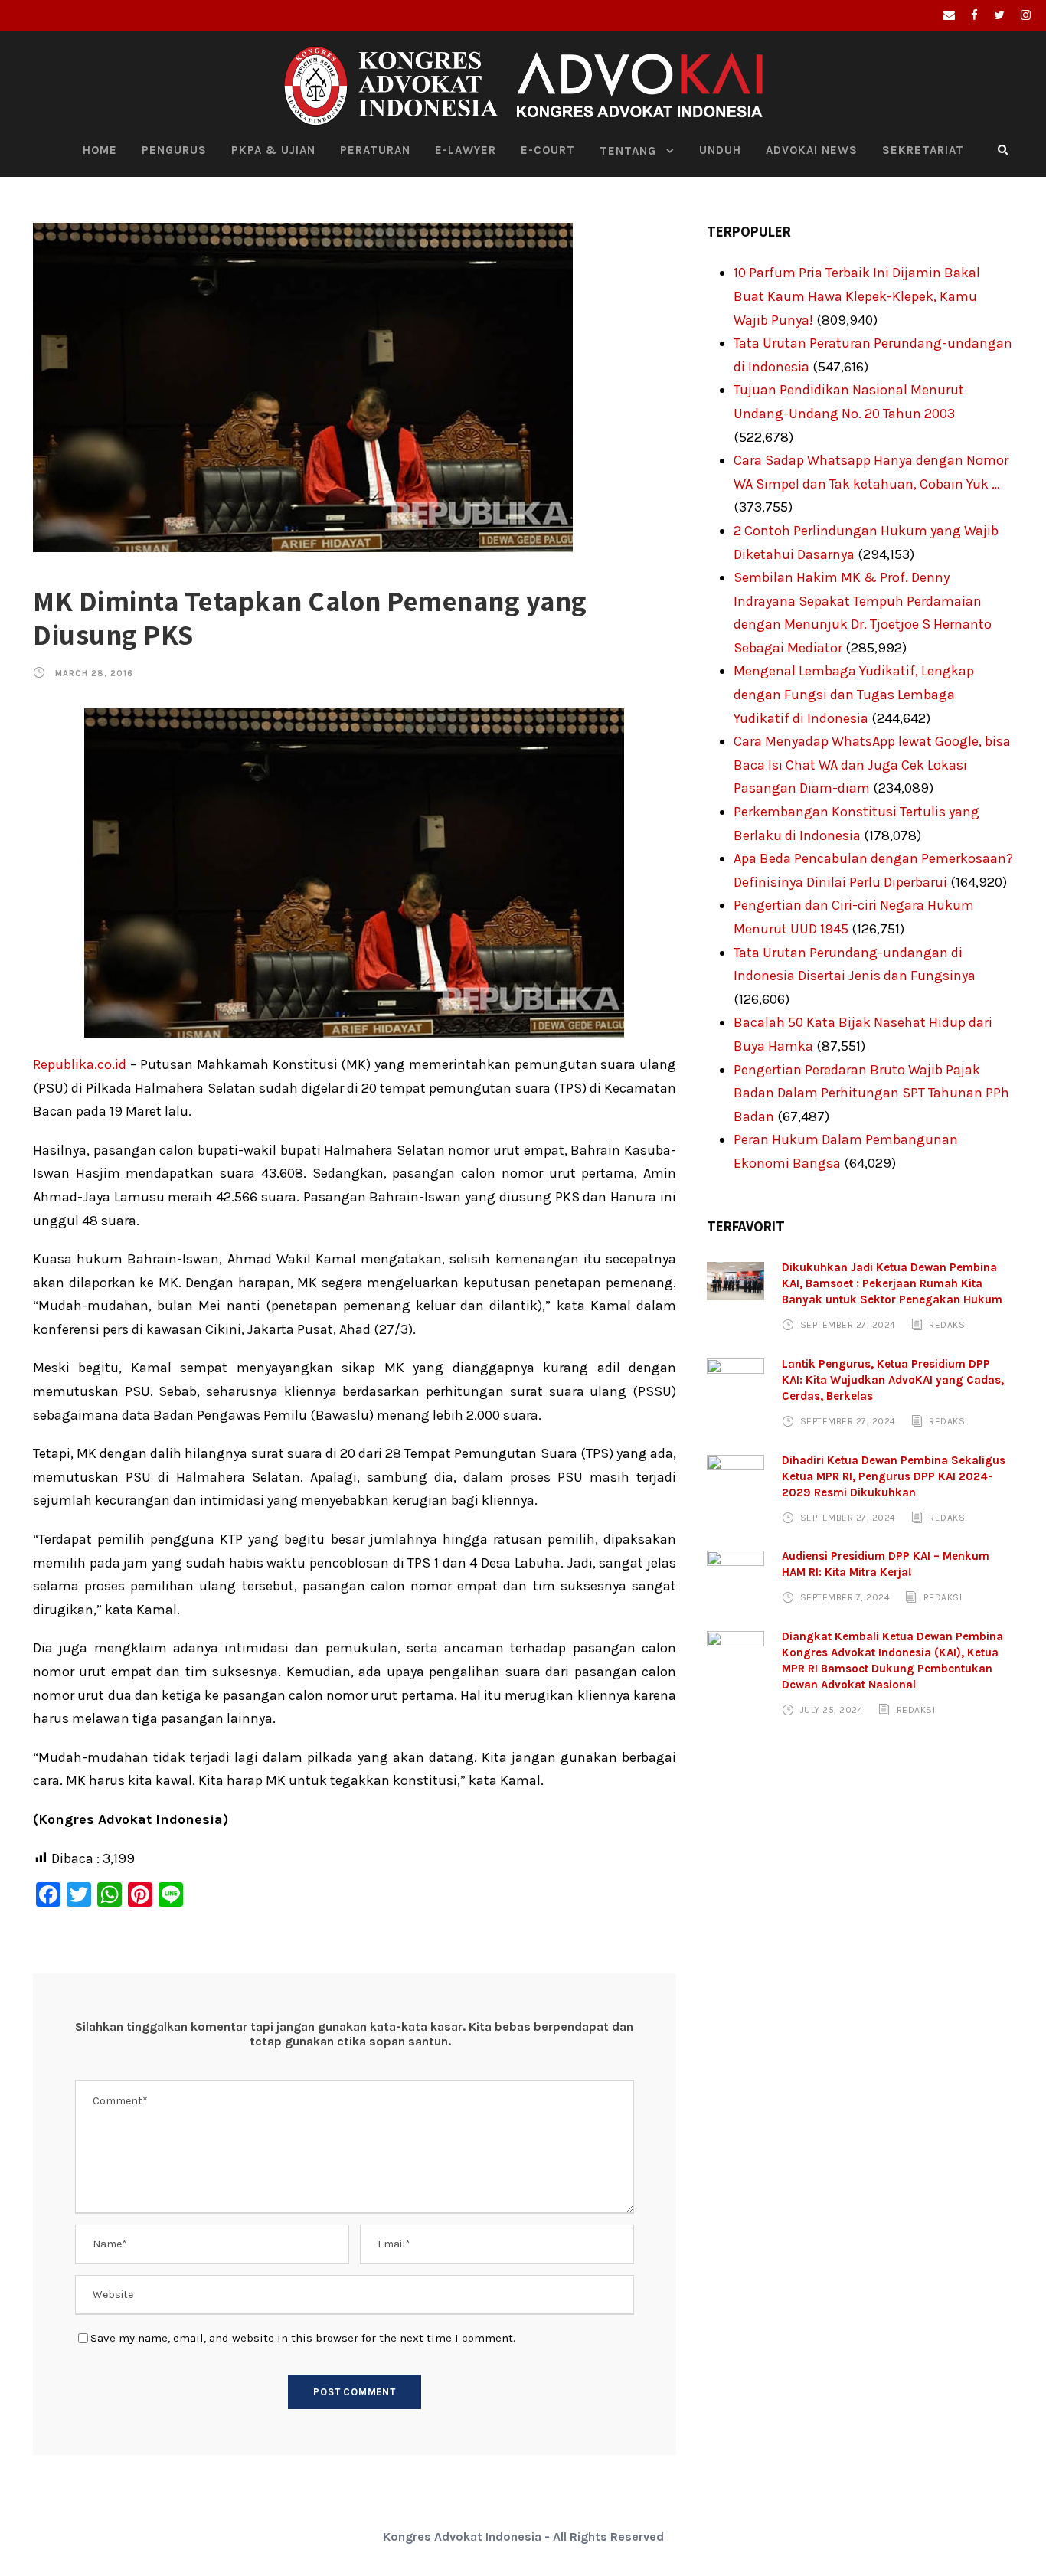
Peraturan (375, 150)
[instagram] (1026, 15)
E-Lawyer (466, 150)
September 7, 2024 (845, 1597)
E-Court (548, 150)
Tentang (628, 151)
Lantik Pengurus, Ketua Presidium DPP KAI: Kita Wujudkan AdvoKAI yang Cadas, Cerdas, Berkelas (893, 1380)
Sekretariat (923, 150)
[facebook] (974, 15)
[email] (949, 15)
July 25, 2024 (832, 1710)
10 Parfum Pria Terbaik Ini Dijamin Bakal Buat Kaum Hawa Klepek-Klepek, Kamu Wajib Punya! (857, 296)
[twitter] (999, 15)
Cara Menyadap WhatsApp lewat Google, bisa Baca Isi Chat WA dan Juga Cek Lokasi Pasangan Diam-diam (872, 765)
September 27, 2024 (848, 1325)
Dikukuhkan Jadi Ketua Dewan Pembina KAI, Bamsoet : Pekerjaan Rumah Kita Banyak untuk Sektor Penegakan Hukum (892, 1283)
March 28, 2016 (94, 673)
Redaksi (948, 1325)
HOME (100, 150)
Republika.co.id (80, 1064)
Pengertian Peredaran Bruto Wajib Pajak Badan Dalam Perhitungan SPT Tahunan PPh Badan (871, 1093)
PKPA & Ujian (273, 150)
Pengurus (174, 150)
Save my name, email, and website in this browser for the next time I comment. (303, 2338)
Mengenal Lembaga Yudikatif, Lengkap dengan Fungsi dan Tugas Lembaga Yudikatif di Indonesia (854, 694)
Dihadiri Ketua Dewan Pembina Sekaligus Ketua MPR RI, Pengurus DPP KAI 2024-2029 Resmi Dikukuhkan (894, 1476)
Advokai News (812, 150)
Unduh (720, 150)
